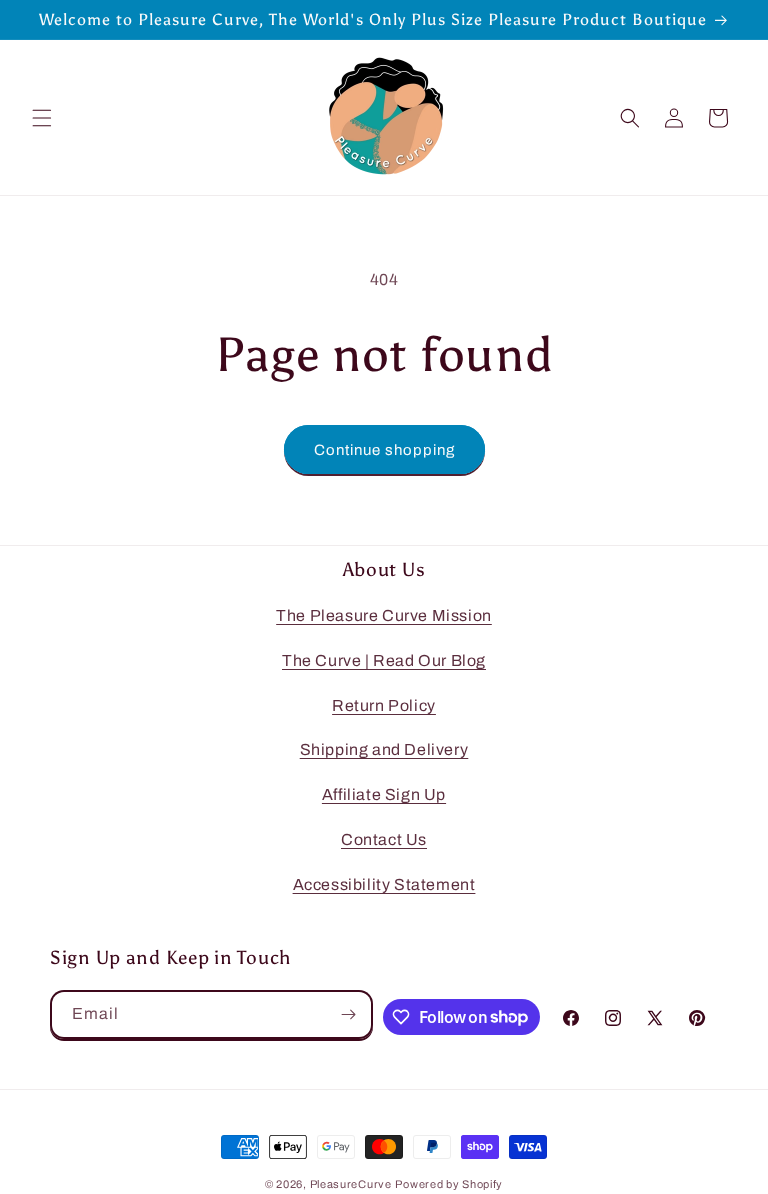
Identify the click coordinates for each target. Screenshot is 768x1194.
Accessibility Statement (384, 884)
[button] (42, 118)
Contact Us (384, 839)
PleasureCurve (351, 1184)
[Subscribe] (349, 1014)
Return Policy (384, 705)
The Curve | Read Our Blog (384, 660)
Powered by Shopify (449, 1184)
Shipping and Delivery (384, 749)
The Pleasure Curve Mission (384, 615)
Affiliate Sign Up (384, 794)
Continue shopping (384, 450)
